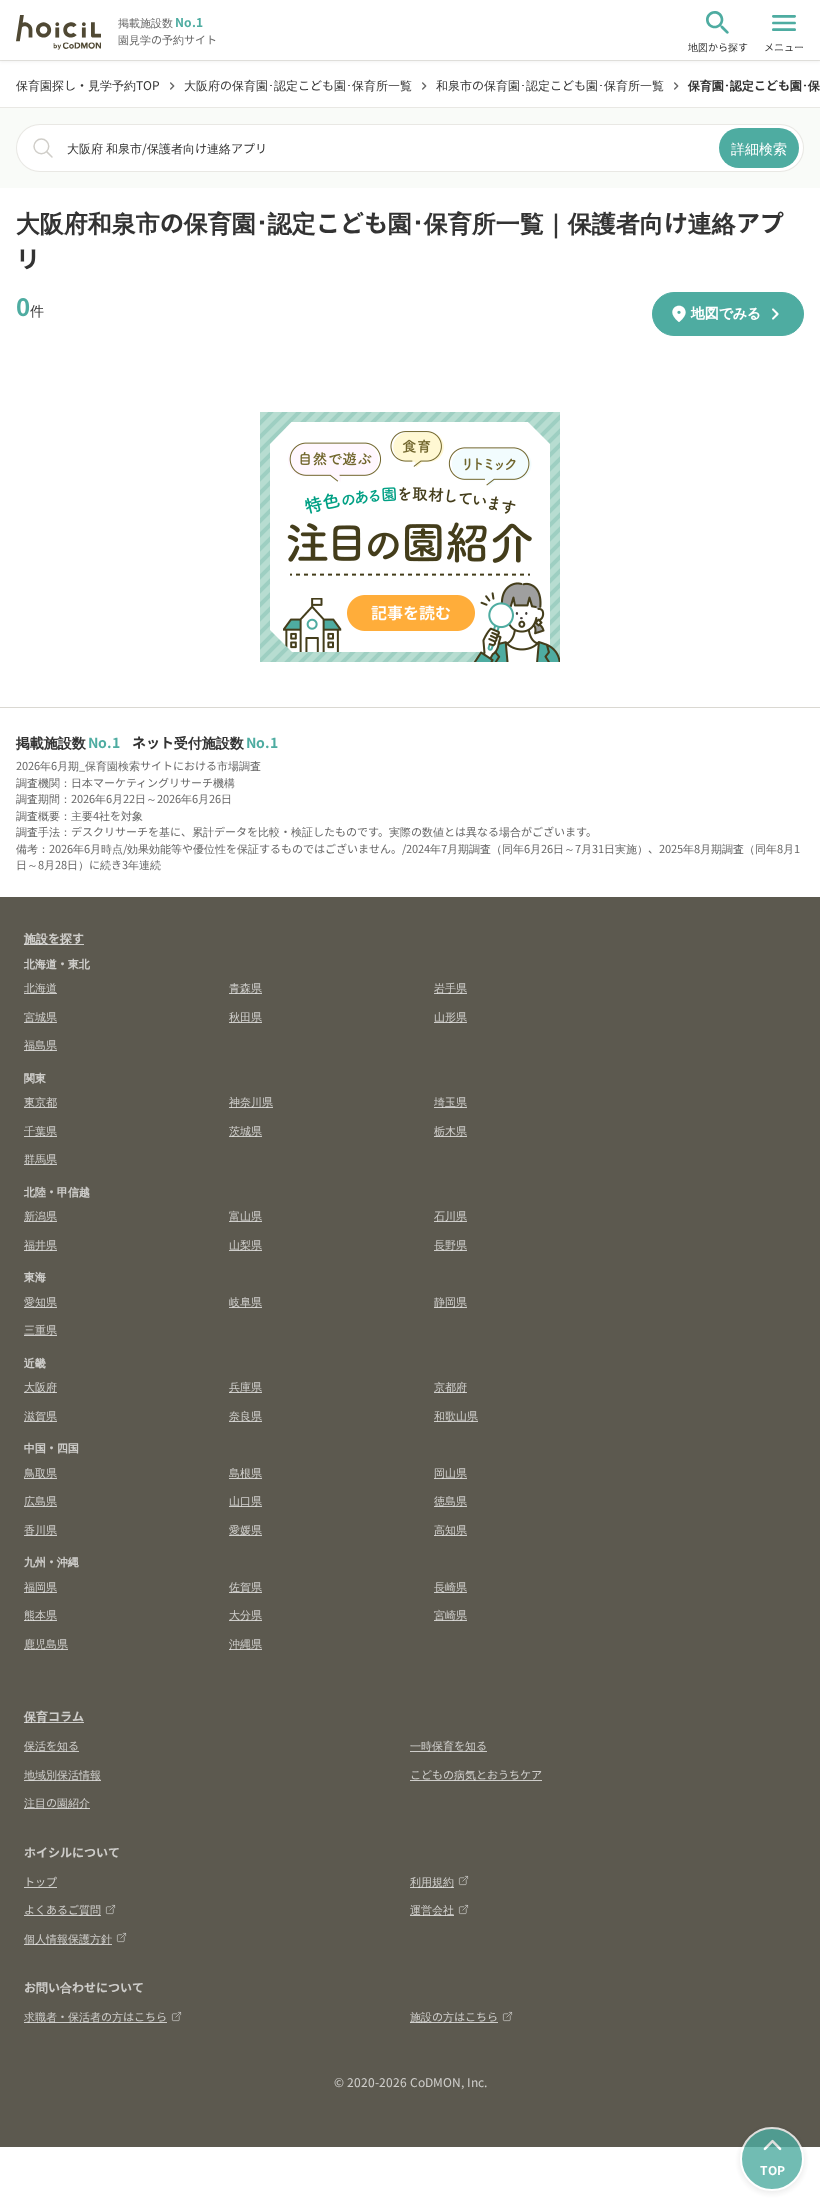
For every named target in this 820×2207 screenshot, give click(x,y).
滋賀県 (40, 1415)
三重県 (40, 1329)
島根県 (245, 1472)
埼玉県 (450, 1101)
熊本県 (40, 1614)
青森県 (245, 987)
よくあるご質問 (62, 1909)
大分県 (245, 1614)
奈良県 (245, 1415)
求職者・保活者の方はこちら (95, 2016)
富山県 (245, 1215)
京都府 (450, 1386)
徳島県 (450, 1500)
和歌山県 (456, 1415)
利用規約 (432, 1881)
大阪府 (40, 1386)
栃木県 (450, 1130)
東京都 (40, 1101)
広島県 (40, 1500)
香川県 (40, 1529)
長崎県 (450, 1586)
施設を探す (54, 937)
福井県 (40, 1244)
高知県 (450, 1529)
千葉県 (40, 1130)
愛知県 (40, 1301)
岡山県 (450, 1472)
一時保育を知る (448, 1745)
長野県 (450, 1244)
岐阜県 (245, 1301)
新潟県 (40, 1215)
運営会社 (432, 1909)
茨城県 (245, 1130)
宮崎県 (450, 1614)
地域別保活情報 (62, 1774)
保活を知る (51, 1745)
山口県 (245, 1500)
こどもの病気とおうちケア (476, 1774)
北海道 (40, 987)
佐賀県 (245, 1586)
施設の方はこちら (454, 2016)
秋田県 (245, 1016)
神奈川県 (251, 1101)
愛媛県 (245, 1529)
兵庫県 (245, 1386)
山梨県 (245, 1244)
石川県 (450, 1215)
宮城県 (40, 1016)
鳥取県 (40, 1472)
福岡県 (40, 1586)
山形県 (450, 1016)
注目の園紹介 (57, 1802)
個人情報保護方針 (68, 1938)
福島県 (40, 1044)
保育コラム (54, 1715)
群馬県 (40, 1158)
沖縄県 (245, 1643)
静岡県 (450, 1301)
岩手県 (450, 987)
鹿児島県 (46, 1643)
